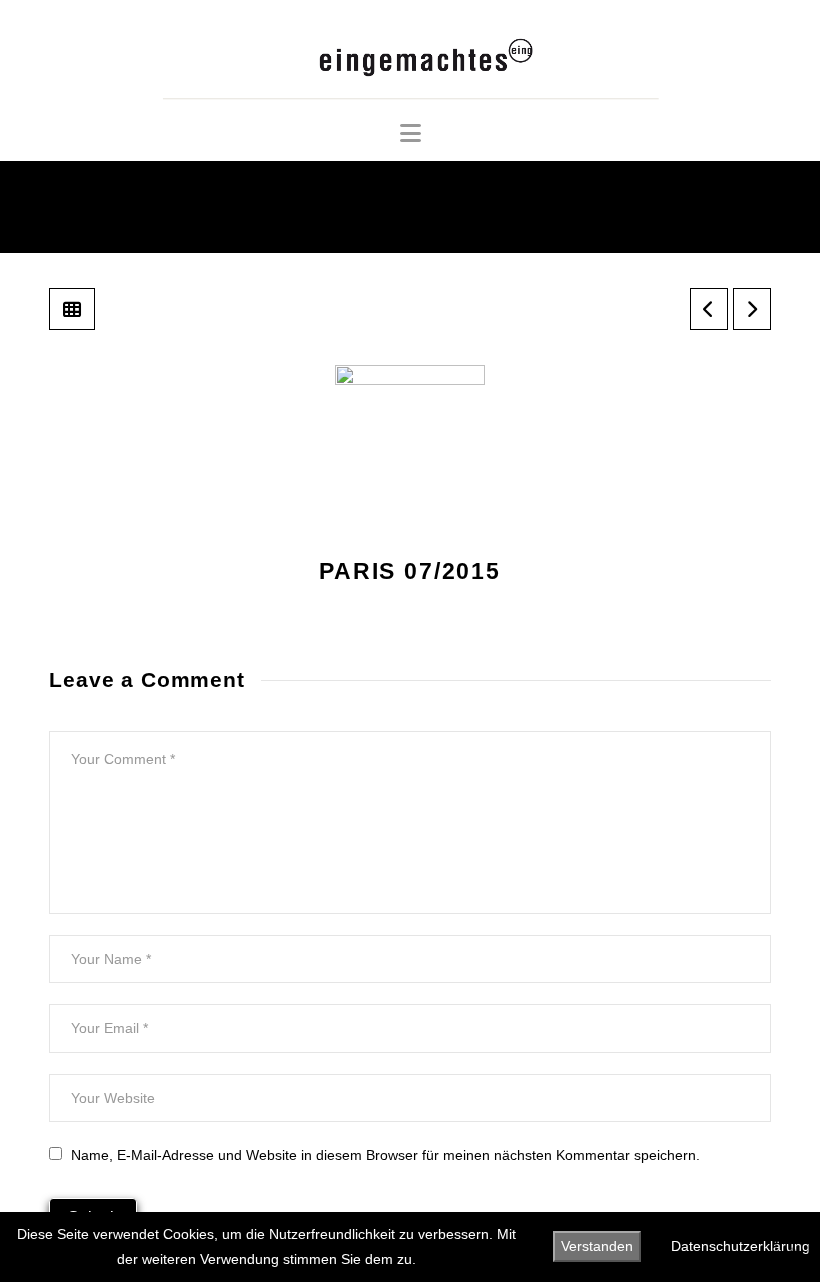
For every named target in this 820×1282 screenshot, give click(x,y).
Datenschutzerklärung (740, 1246)
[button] (410, 133)
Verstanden (597, 1246)
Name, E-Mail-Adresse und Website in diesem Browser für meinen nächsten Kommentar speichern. (385, 1155)
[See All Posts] (72, 309)
